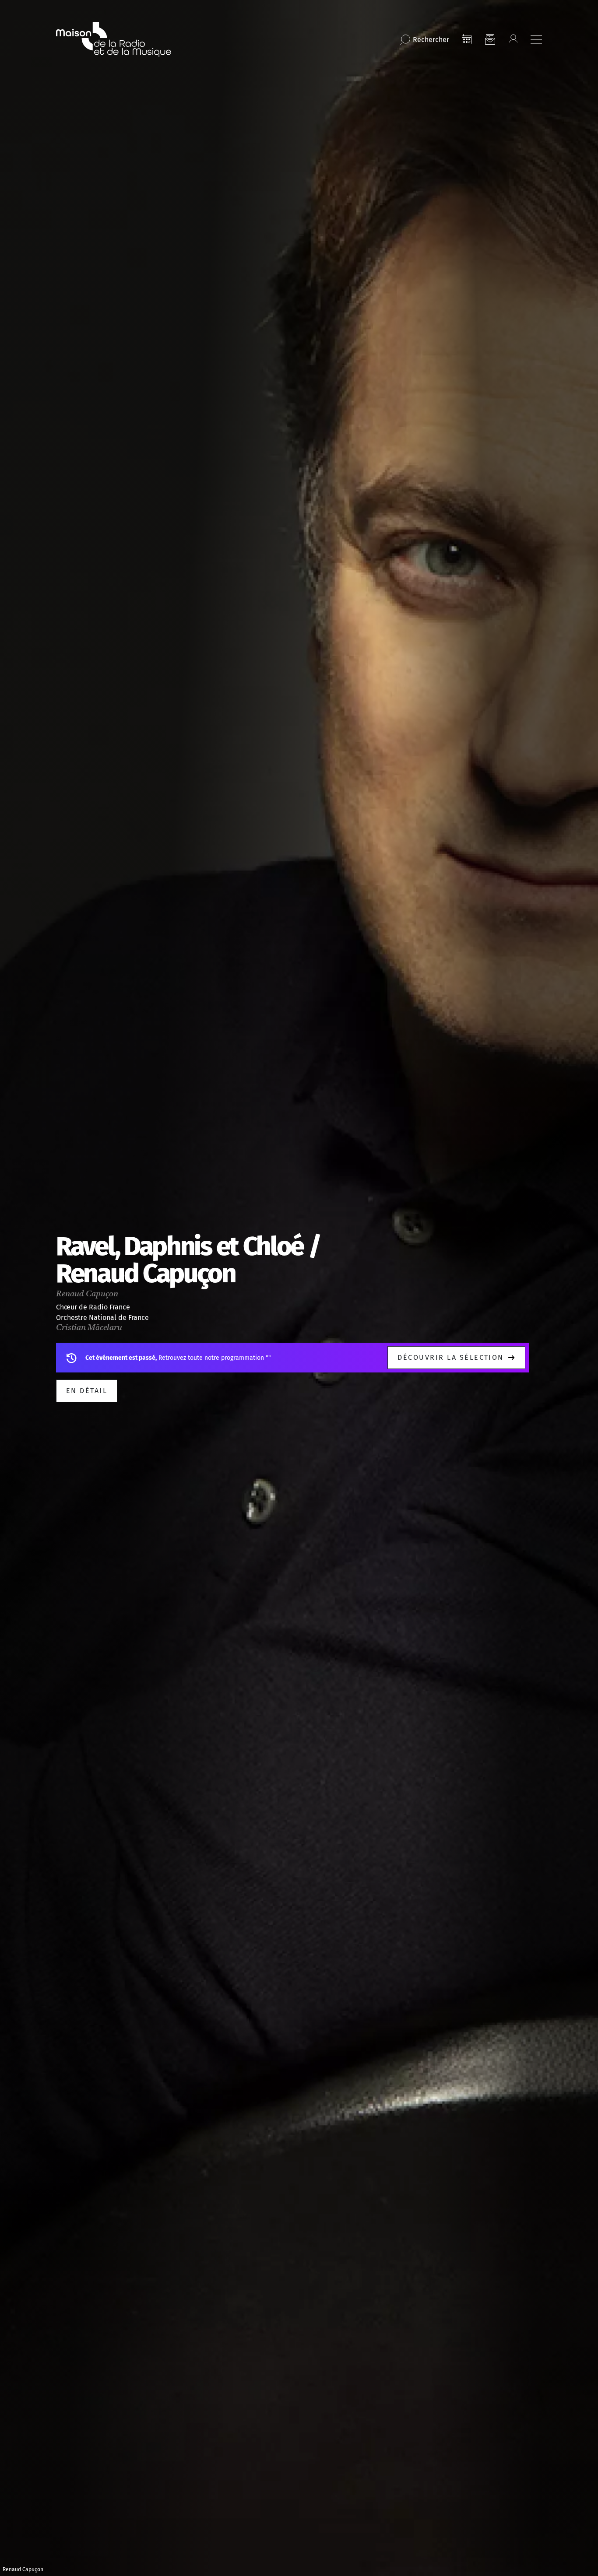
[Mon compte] (513, 39)
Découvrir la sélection (451, 1357)
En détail (87, 1391)
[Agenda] (467, 39)
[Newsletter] (490, 39)
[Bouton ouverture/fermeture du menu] (536, 39)
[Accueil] (114, 39)
